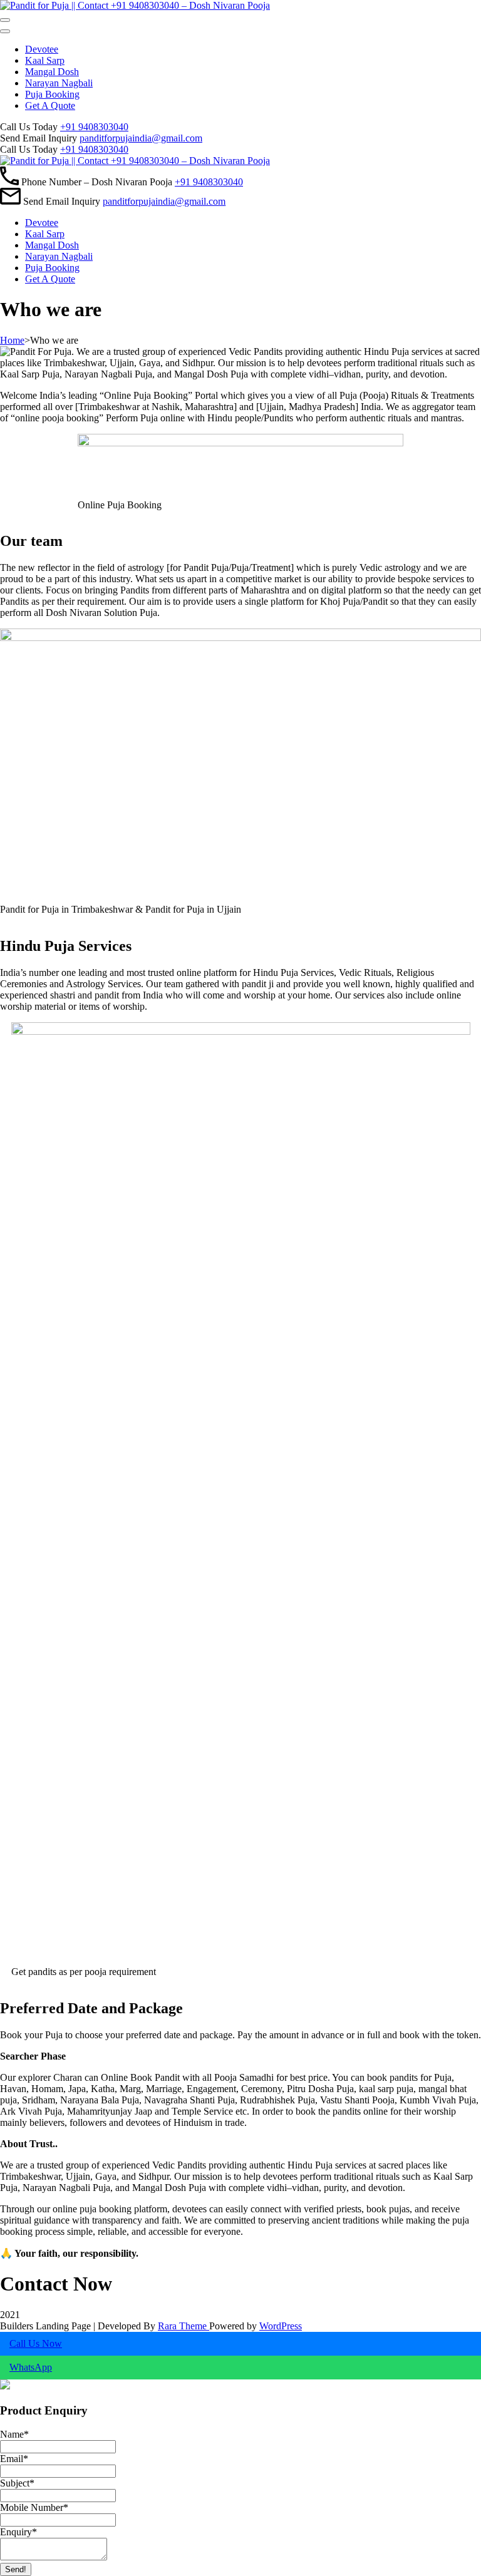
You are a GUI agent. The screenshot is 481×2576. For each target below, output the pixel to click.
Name (14, 2434)
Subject (17, 2483)
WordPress (281, 2326)
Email (14, 2459)
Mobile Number (34, 2507)
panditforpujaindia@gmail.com (141, 138)
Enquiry (18, 2532)
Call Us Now (36, 2343)
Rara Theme (184, 2326)
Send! (16, 2569)
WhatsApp (31, 2367)
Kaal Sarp (45, 60)
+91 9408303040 (94, 127)
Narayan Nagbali (59, 83)
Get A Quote (50, 105)
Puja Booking (52, 94)
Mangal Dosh (52, 72)
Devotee (42, 49)
